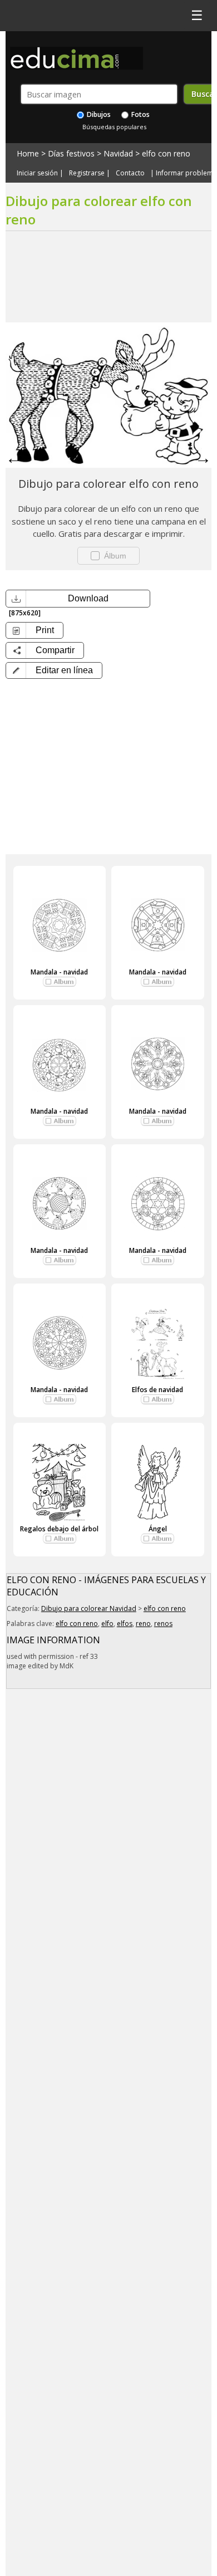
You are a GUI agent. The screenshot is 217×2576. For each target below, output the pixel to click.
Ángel (158, 1529)
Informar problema (186, 173)
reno (143, 1624)
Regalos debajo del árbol (59, 1529)
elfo (107, 1624)
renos (163, 1624)
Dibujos (98, 114)
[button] (54, 670)
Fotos (140, 114)
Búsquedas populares (114, 127)
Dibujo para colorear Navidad (89, 1608)
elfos (125, 1624)
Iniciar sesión (37, 173)
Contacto (130, 173)
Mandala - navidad (59, 972)
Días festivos (71, 153)
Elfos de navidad (157, 1390)
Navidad (118, 153)
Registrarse (87, 173)
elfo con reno (166, 153)
